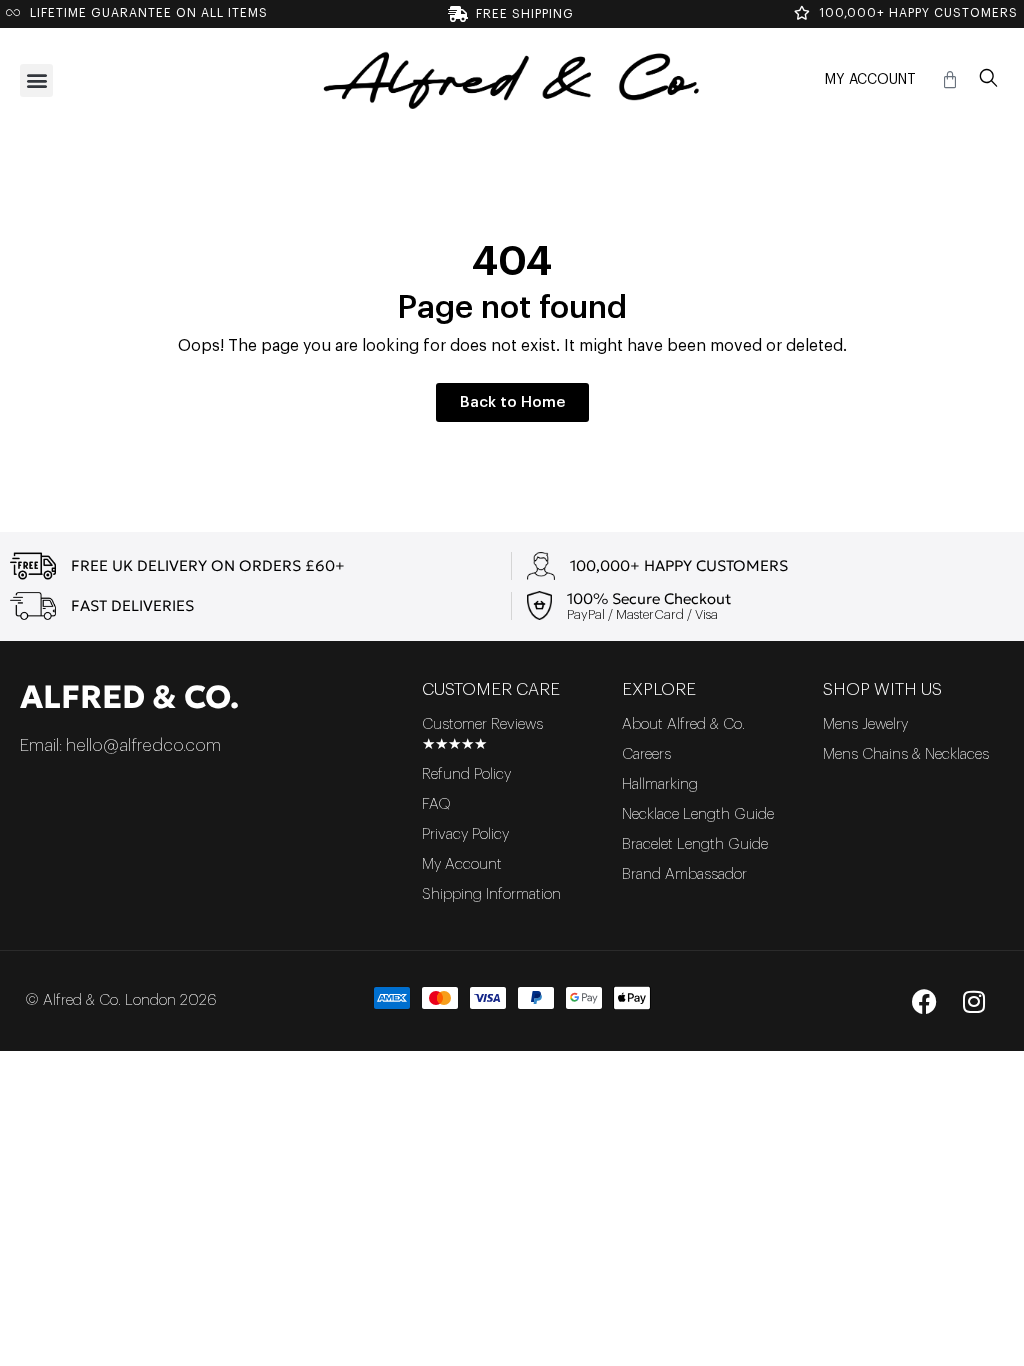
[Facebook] (924, 1001)
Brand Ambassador (684, 874)
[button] (36, 80)
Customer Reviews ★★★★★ (482, 734)
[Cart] (950, 80)
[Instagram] (974, 1001)
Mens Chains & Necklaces (906, 754)
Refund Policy (466, 774)
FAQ (436, 804)
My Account (870, 80)
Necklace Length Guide (698, 814)
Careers (646, 754)
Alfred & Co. (129, 697)
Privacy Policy (465, 834)
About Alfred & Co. (683, 724)
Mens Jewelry (865, 724)
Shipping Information (491, 894)
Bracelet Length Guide (695, 844)
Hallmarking (660, 784)
